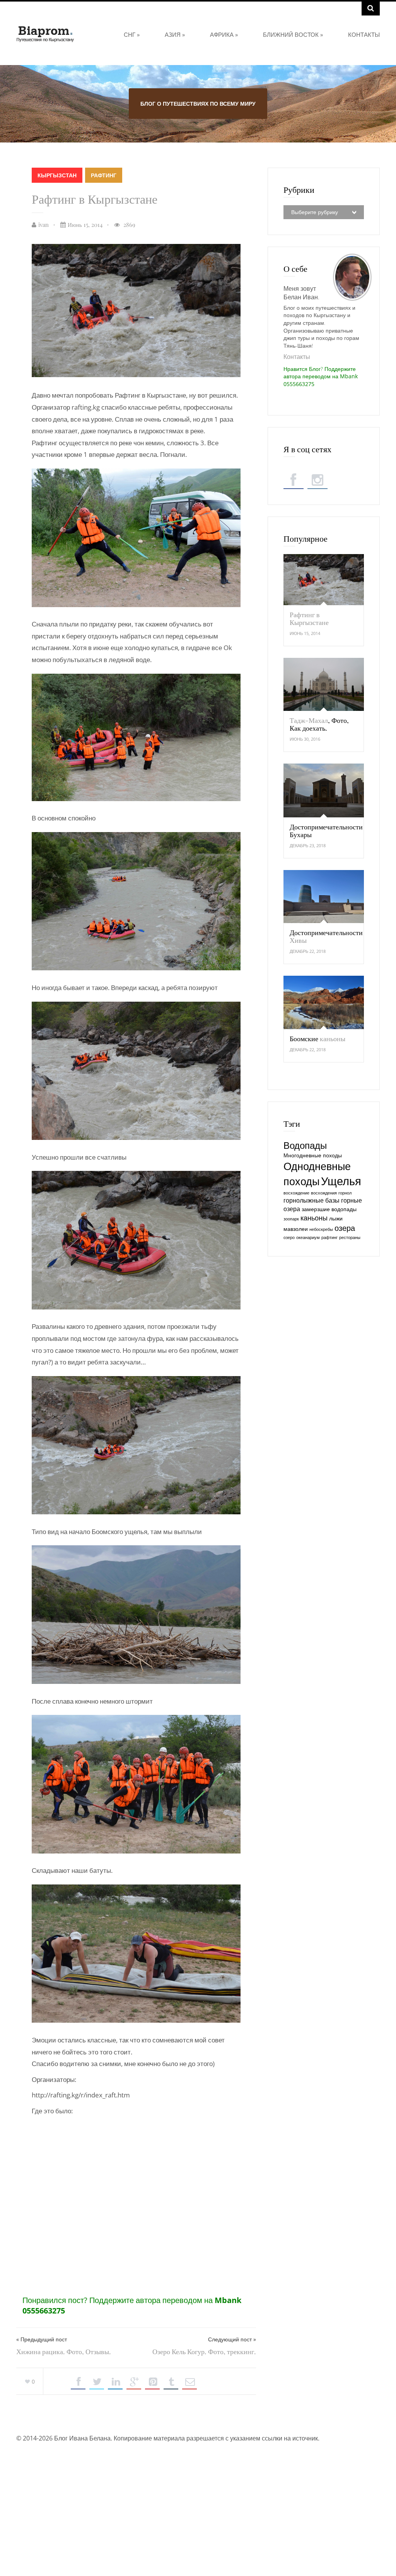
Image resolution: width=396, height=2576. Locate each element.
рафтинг (329, 1237)
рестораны (350, 1237)
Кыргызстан (57, 175)
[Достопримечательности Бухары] (324, 790)
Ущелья (341, 1181)
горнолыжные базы (312, 1200)
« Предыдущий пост (42, 2339)
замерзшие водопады (329, 1209)
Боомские (317, 1038)
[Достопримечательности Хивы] (324, 897)
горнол (345, 1193)
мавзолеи (296, 1229)
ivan (44, 225)
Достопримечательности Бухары (326, 831)
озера (345, 1228)
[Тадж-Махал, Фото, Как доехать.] (324, 684)
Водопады (305, 1145)
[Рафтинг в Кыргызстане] (324, 580)
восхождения (324, 1193)
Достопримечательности (326, 936)
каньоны (314, 1218)
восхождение (296, 1193)
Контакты (364, 34)
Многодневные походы (313, 1155)
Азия (175, 34)
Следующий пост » (232, 2339)
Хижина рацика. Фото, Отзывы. (64, 2351)
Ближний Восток (293, 34)
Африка (224, 34)
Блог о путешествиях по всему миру (198, 104)
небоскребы (321, 1229)
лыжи (336, 1218)
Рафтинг (104, 175)
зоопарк (291, 1219)
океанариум (308, 1237)
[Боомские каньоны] (324, 1002)
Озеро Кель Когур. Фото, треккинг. (204, 2351)
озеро (289, 1237)
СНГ (132, 34)
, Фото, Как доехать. (319, 724)
